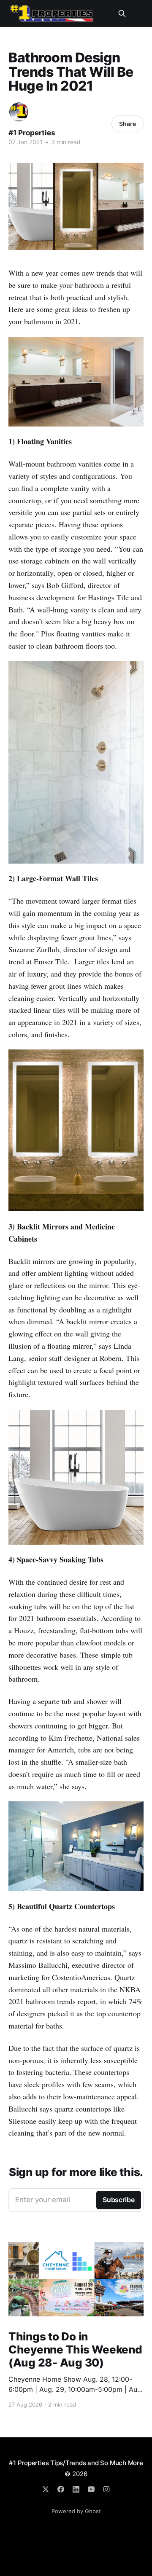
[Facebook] (61, 2489)
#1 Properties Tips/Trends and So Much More (76, 2463)
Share (128, 124)
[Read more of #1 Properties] (19, 112)
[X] (46, 2489)
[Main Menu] (138, 13)
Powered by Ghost (76, 2511)
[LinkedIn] (76, 2489)
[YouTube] (91, 2489)
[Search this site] (122, 13)
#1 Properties (32, 133)
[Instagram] (106, 2489)
